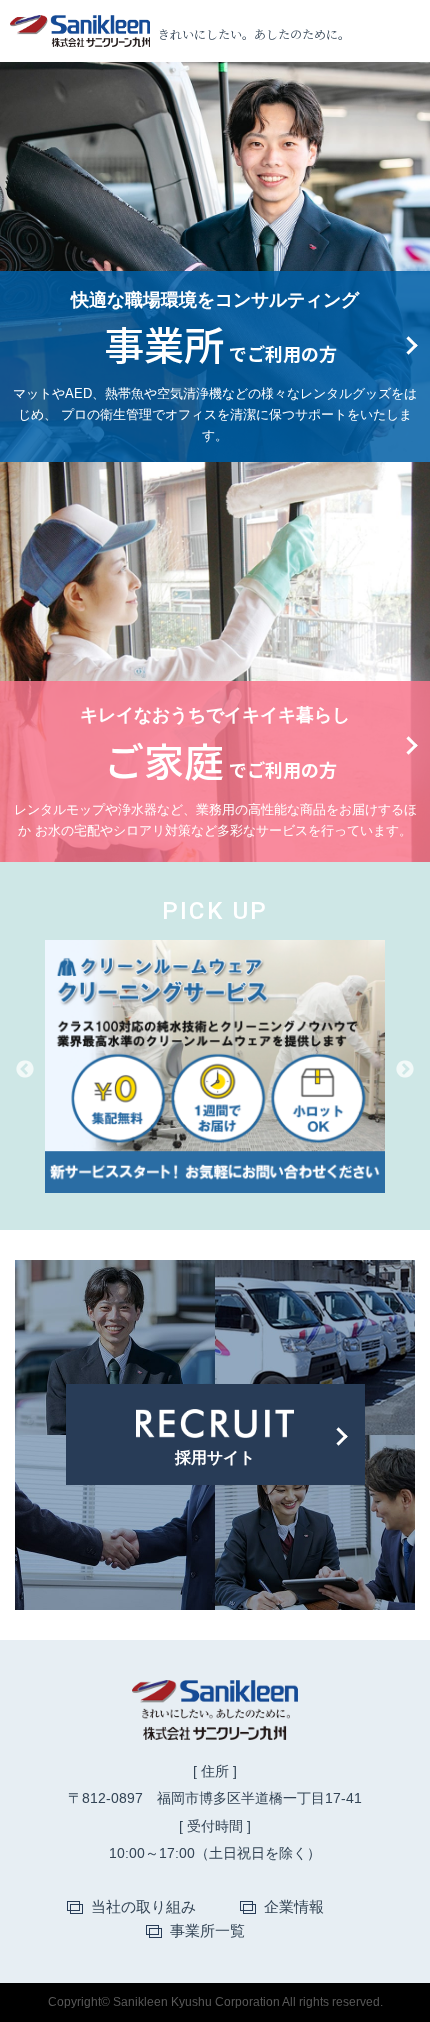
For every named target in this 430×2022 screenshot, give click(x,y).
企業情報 (294, 1906)
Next (405, 1070)
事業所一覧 (207, 1930)
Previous (25, 1070)
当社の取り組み (143, 1906)
